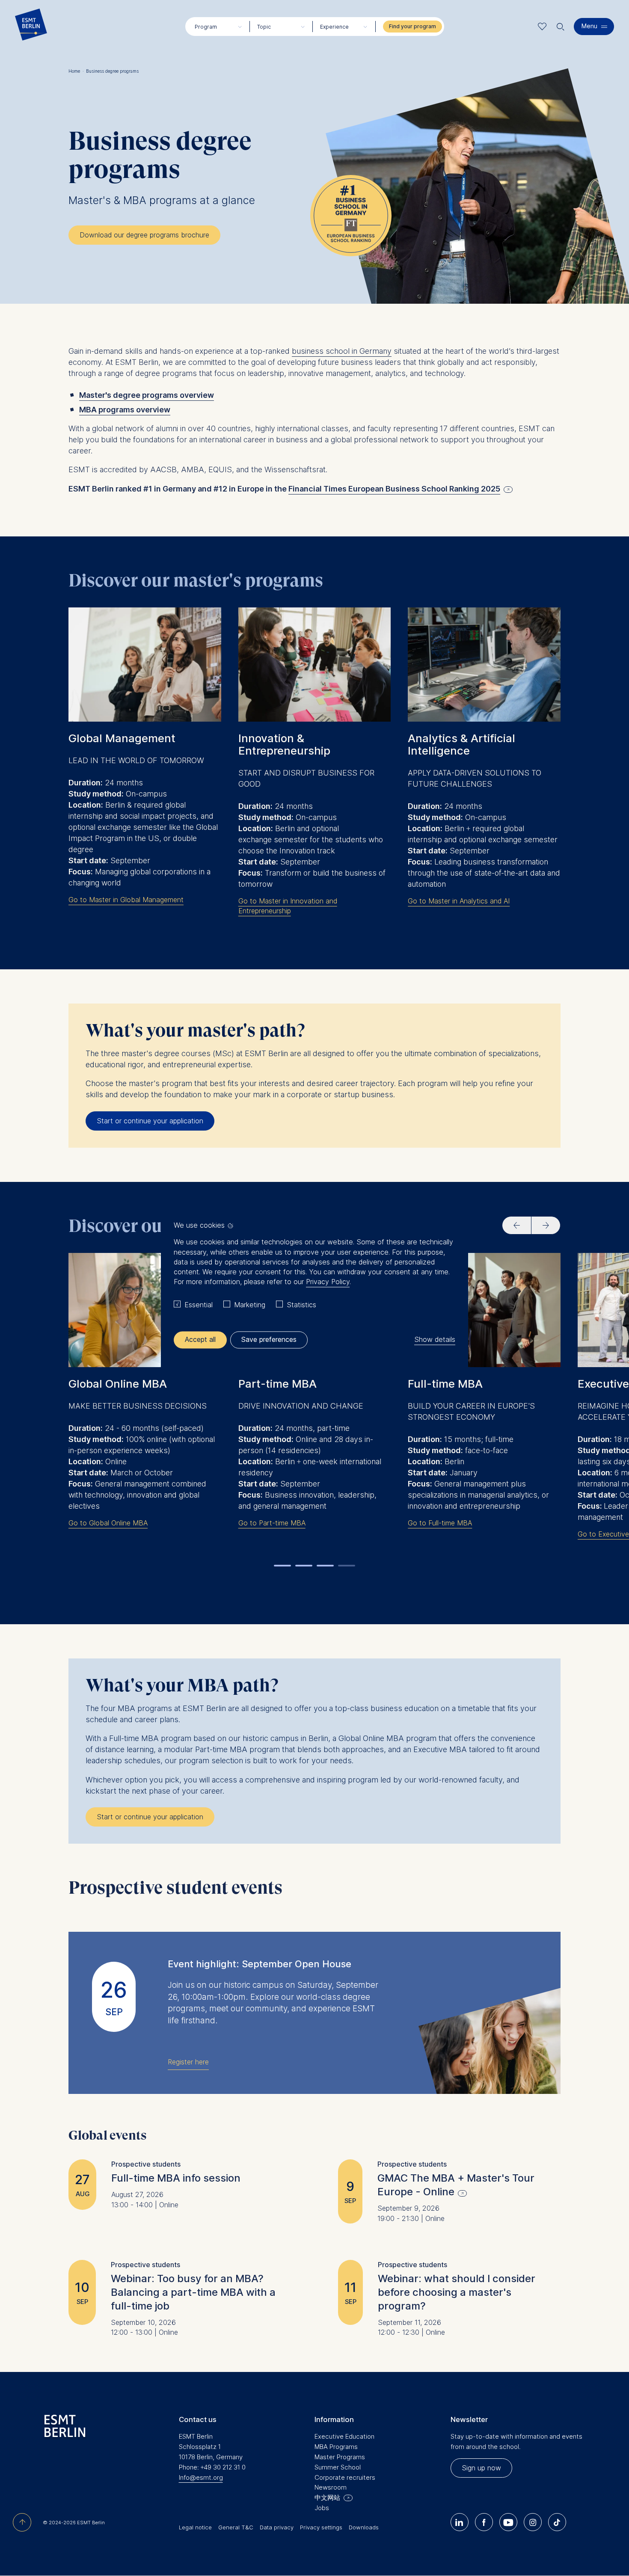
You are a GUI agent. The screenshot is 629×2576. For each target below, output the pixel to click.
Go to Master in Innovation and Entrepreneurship (288, 906)
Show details (435, 1340)
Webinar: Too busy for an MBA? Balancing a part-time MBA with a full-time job (193, 2292)
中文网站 (327, 2498)
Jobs (322, 2508)
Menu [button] (589, 26)
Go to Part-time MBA (272, 1523)
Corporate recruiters (345, 2477)
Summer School (338, 2467)
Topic (264, 27)
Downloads (364, 2527)
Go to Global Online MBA (108, 1523)
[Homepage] (31, 27)
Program (206, 27)
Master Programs (340, 2457)
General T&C (236, 2527)
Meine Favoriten (542, 26)
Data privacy (277, 2527)
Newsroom (331, 2487)
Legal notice (195, 2527)
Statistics (301, 1305)
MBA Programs (336, 2447)
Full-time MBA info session (176, 2178)
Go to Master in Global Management (126, 900)
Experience (334, 27)
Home (76, 71)
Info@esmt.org (201, 2477)
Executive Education (344, 2436)
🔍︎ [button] (561, 25)
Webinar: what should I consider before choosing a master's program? (457, 2292)
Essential (199, 1305)
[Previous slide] (517, 1225)
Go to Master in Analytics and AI (459, 901)
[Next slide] (546, 1225)
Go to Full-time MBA (440, 1523)
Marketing (250, 1305)
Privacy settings (321, 2527)
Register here (188, 2062)
